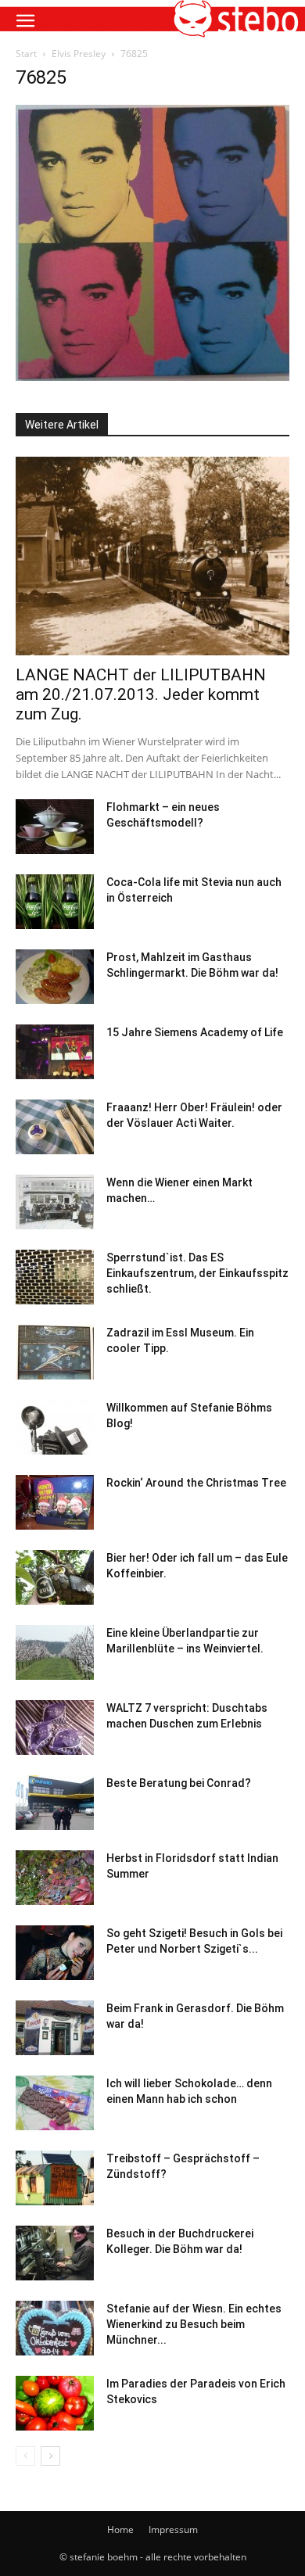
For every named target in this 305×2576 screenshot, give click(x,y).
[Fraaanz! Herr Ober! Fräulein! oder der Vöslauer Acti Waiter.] (55, 1127)
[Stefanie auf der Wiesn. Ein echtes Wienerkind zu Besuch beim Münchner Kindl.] (55, 2328)
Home (120, 2529)
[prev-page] (25, 2456)
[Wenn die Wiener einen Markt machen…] (55, 1202)
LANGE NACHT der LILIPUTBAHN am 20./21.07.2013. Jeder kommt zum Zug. (141, 694)
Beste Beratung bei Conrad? (179, 1783)
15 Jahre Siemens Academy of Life (195, 1032)
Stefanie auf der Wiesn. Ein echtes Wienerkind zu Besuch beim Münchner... (194, 2324)
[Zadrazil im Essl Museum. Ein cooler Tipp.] (55, 1352)
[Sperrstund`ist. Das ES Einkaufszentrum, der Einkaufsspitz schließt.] (55, 1277)
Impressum (173, 2529)
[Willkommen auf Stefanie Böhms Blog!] (55, 1427)
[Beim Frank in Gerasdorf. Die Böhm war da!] (55, 2028)
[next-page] (50, 2456)
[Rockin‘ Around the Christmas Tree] (55, 1502)
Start (26, 54)
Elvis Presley (79, 54)
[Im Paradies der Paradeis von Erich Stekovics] (55, 2403)
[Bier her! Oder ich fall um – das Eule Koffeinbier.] (55, 1577)
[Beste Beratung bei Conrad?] (55, 1803)
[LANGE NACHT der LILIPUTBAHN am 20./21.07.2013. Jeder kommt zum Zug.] (152, 556)
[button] (25, 21)
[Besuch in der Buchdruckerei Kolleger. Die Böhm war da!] (55, 2253)
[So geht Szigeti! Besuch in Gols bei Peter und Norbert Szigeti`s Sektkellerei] (55, 1953)
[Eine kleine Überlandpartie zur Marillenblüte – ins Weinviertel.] (55, 1652)
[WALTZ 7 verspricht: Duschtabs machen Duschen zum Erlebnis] (55, 1727)
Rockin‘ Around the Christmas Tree (196, 1483)
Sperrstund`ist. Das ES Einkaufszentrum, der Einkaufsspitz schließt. (197, 1273)
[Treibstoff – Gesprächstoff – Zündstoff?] (55, 2178)
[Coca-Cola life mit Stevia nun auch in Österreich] (55, 902)
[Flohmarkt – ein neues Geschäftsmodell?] (55, 827)
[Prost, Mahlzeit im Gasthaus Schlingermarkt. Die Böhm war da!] (55, 977)
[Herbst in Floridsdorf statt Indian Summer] (55, 1878)
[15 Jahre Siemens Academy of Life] (55, 1052)
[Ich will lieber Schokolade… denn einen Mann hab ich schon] (55, 2103)
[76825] (152, 377)
